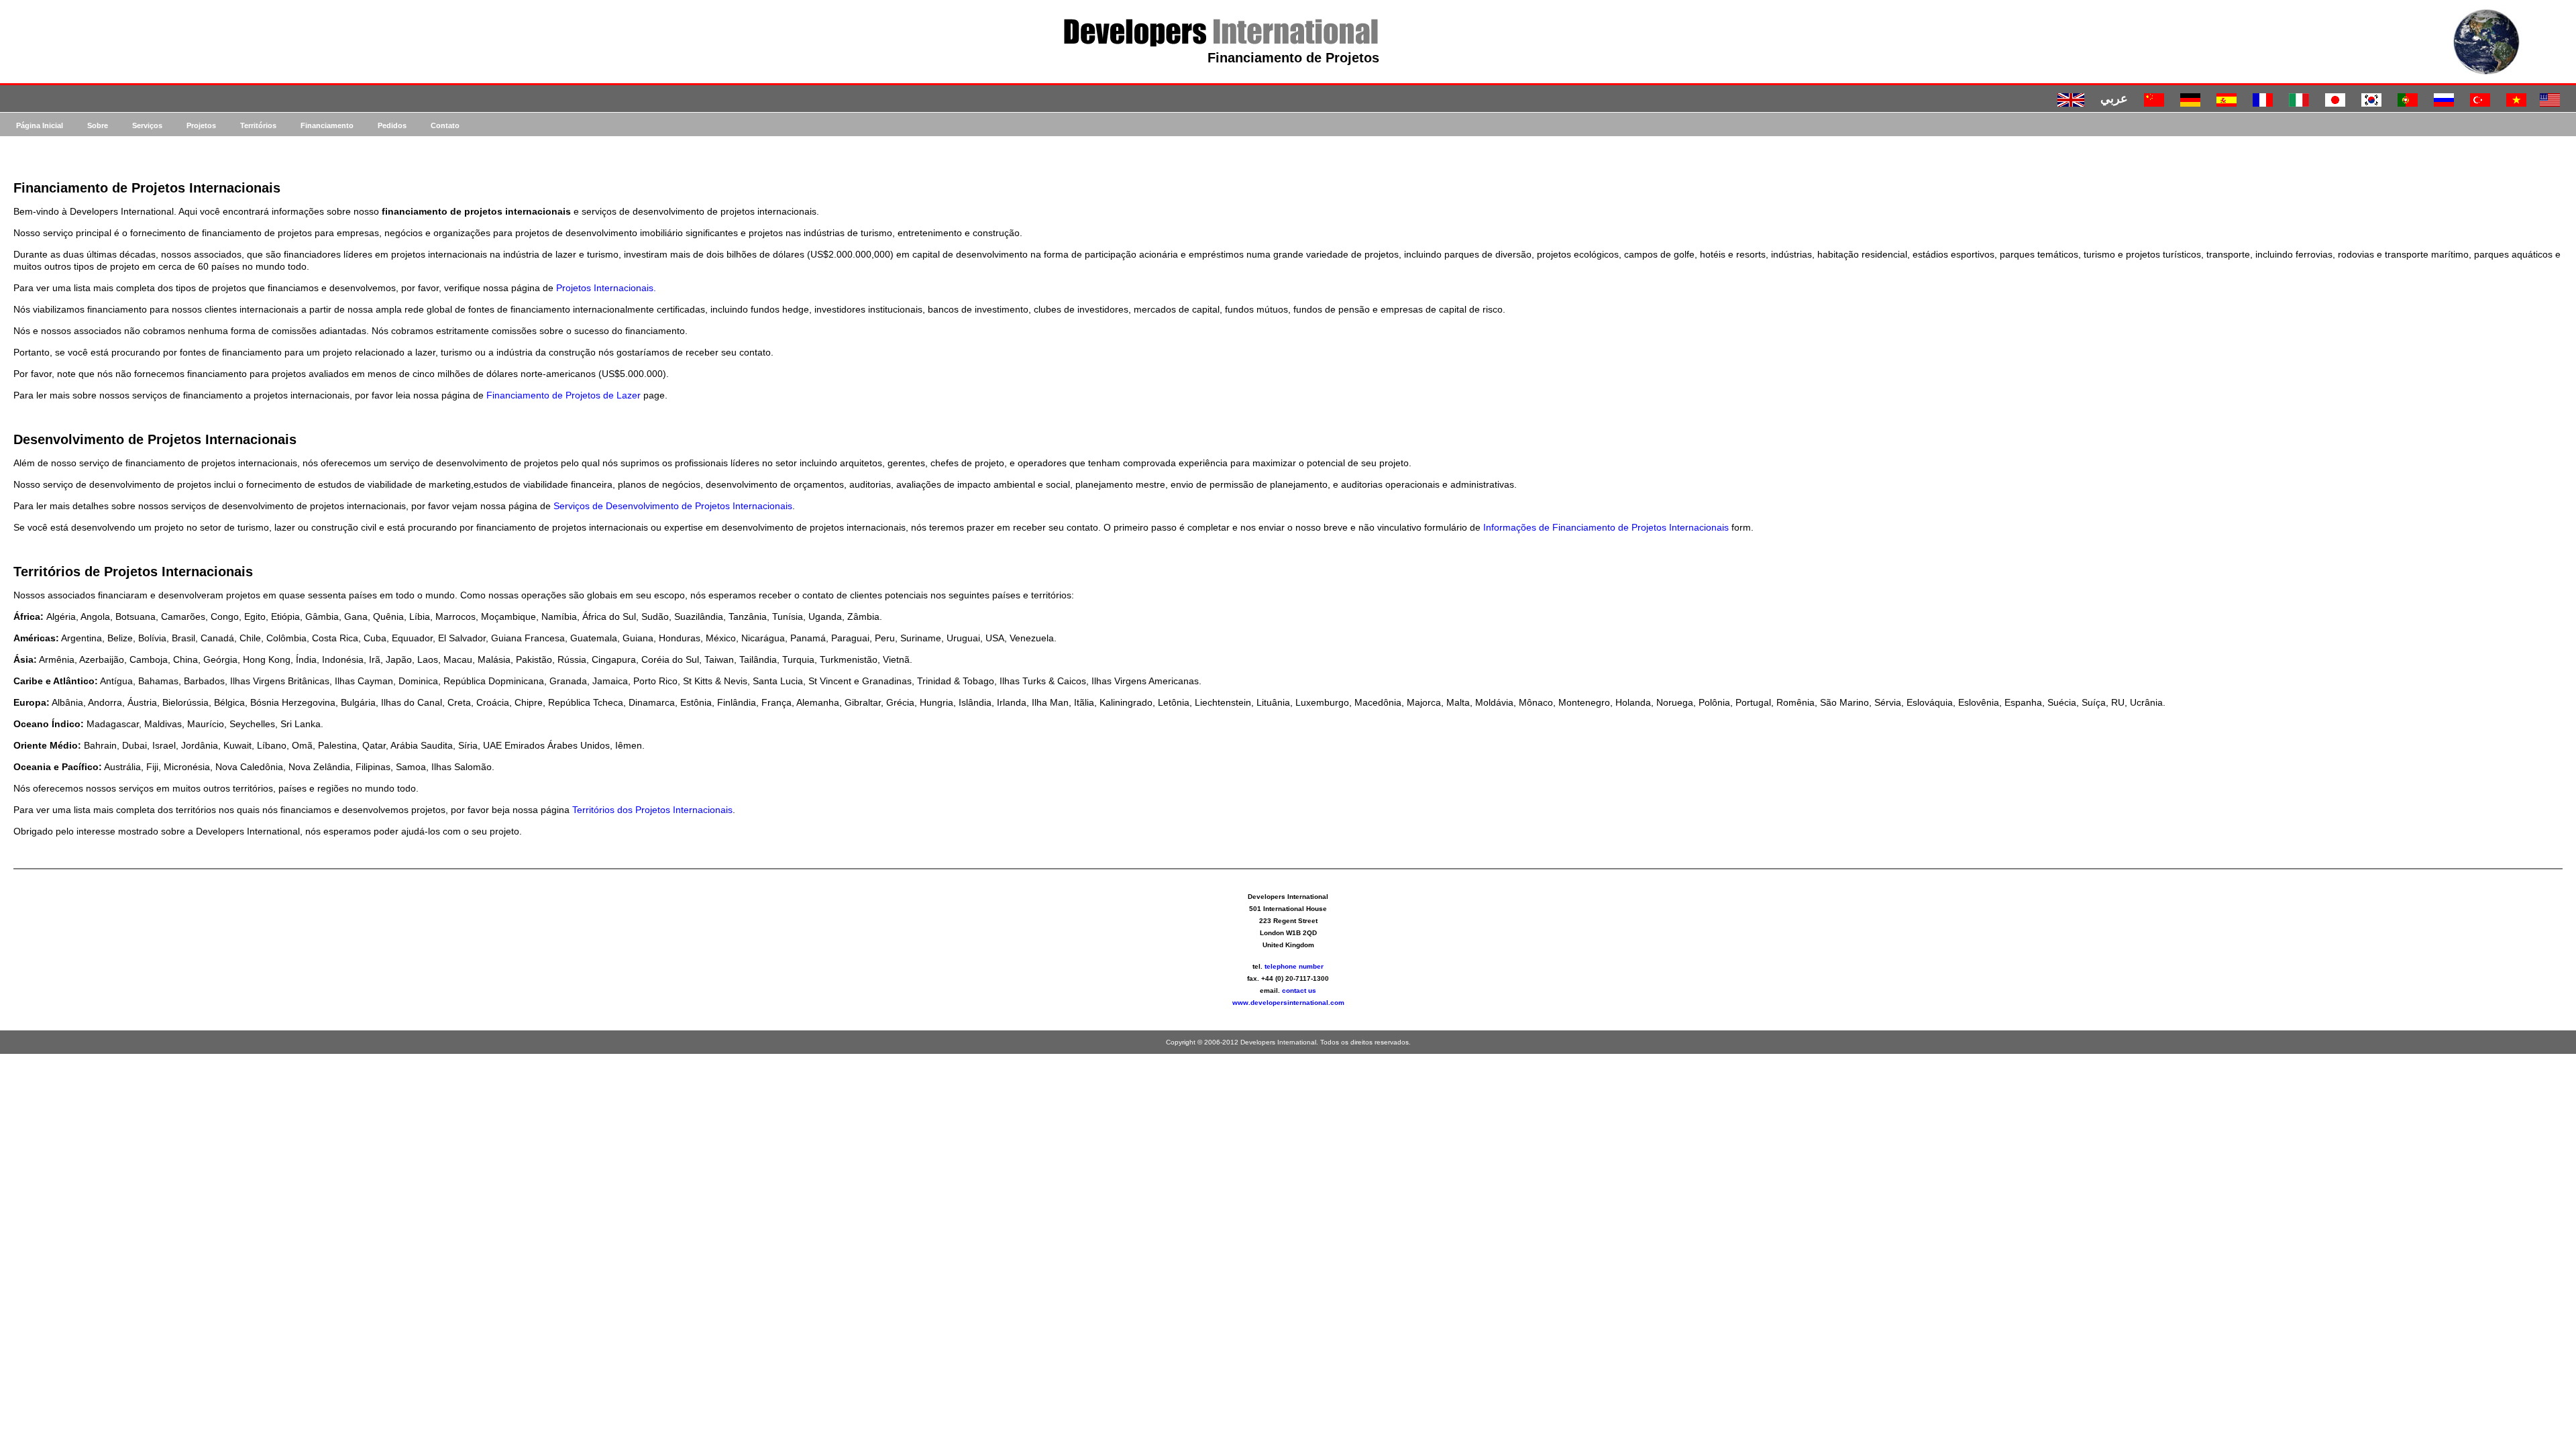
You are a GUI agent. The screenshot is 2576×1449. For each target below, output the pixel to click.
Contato (445, 125)
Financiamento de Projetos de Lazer (563, 395)
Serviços (147, 125)
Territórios (258, 125)
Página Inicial (40, 125)
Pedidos (392, 125)
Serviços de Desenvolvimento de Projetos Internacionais (673, 506)
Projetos (201, 125)
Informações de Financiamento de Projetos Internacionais (1606, 527)
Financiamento (327, 125)
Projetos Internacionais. (606, 288)
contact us (1299, 990)
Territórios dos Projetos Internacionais (652, 810)
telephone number (1294, 966)
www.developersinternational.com (1288, 1003)
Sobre (98, 125)
